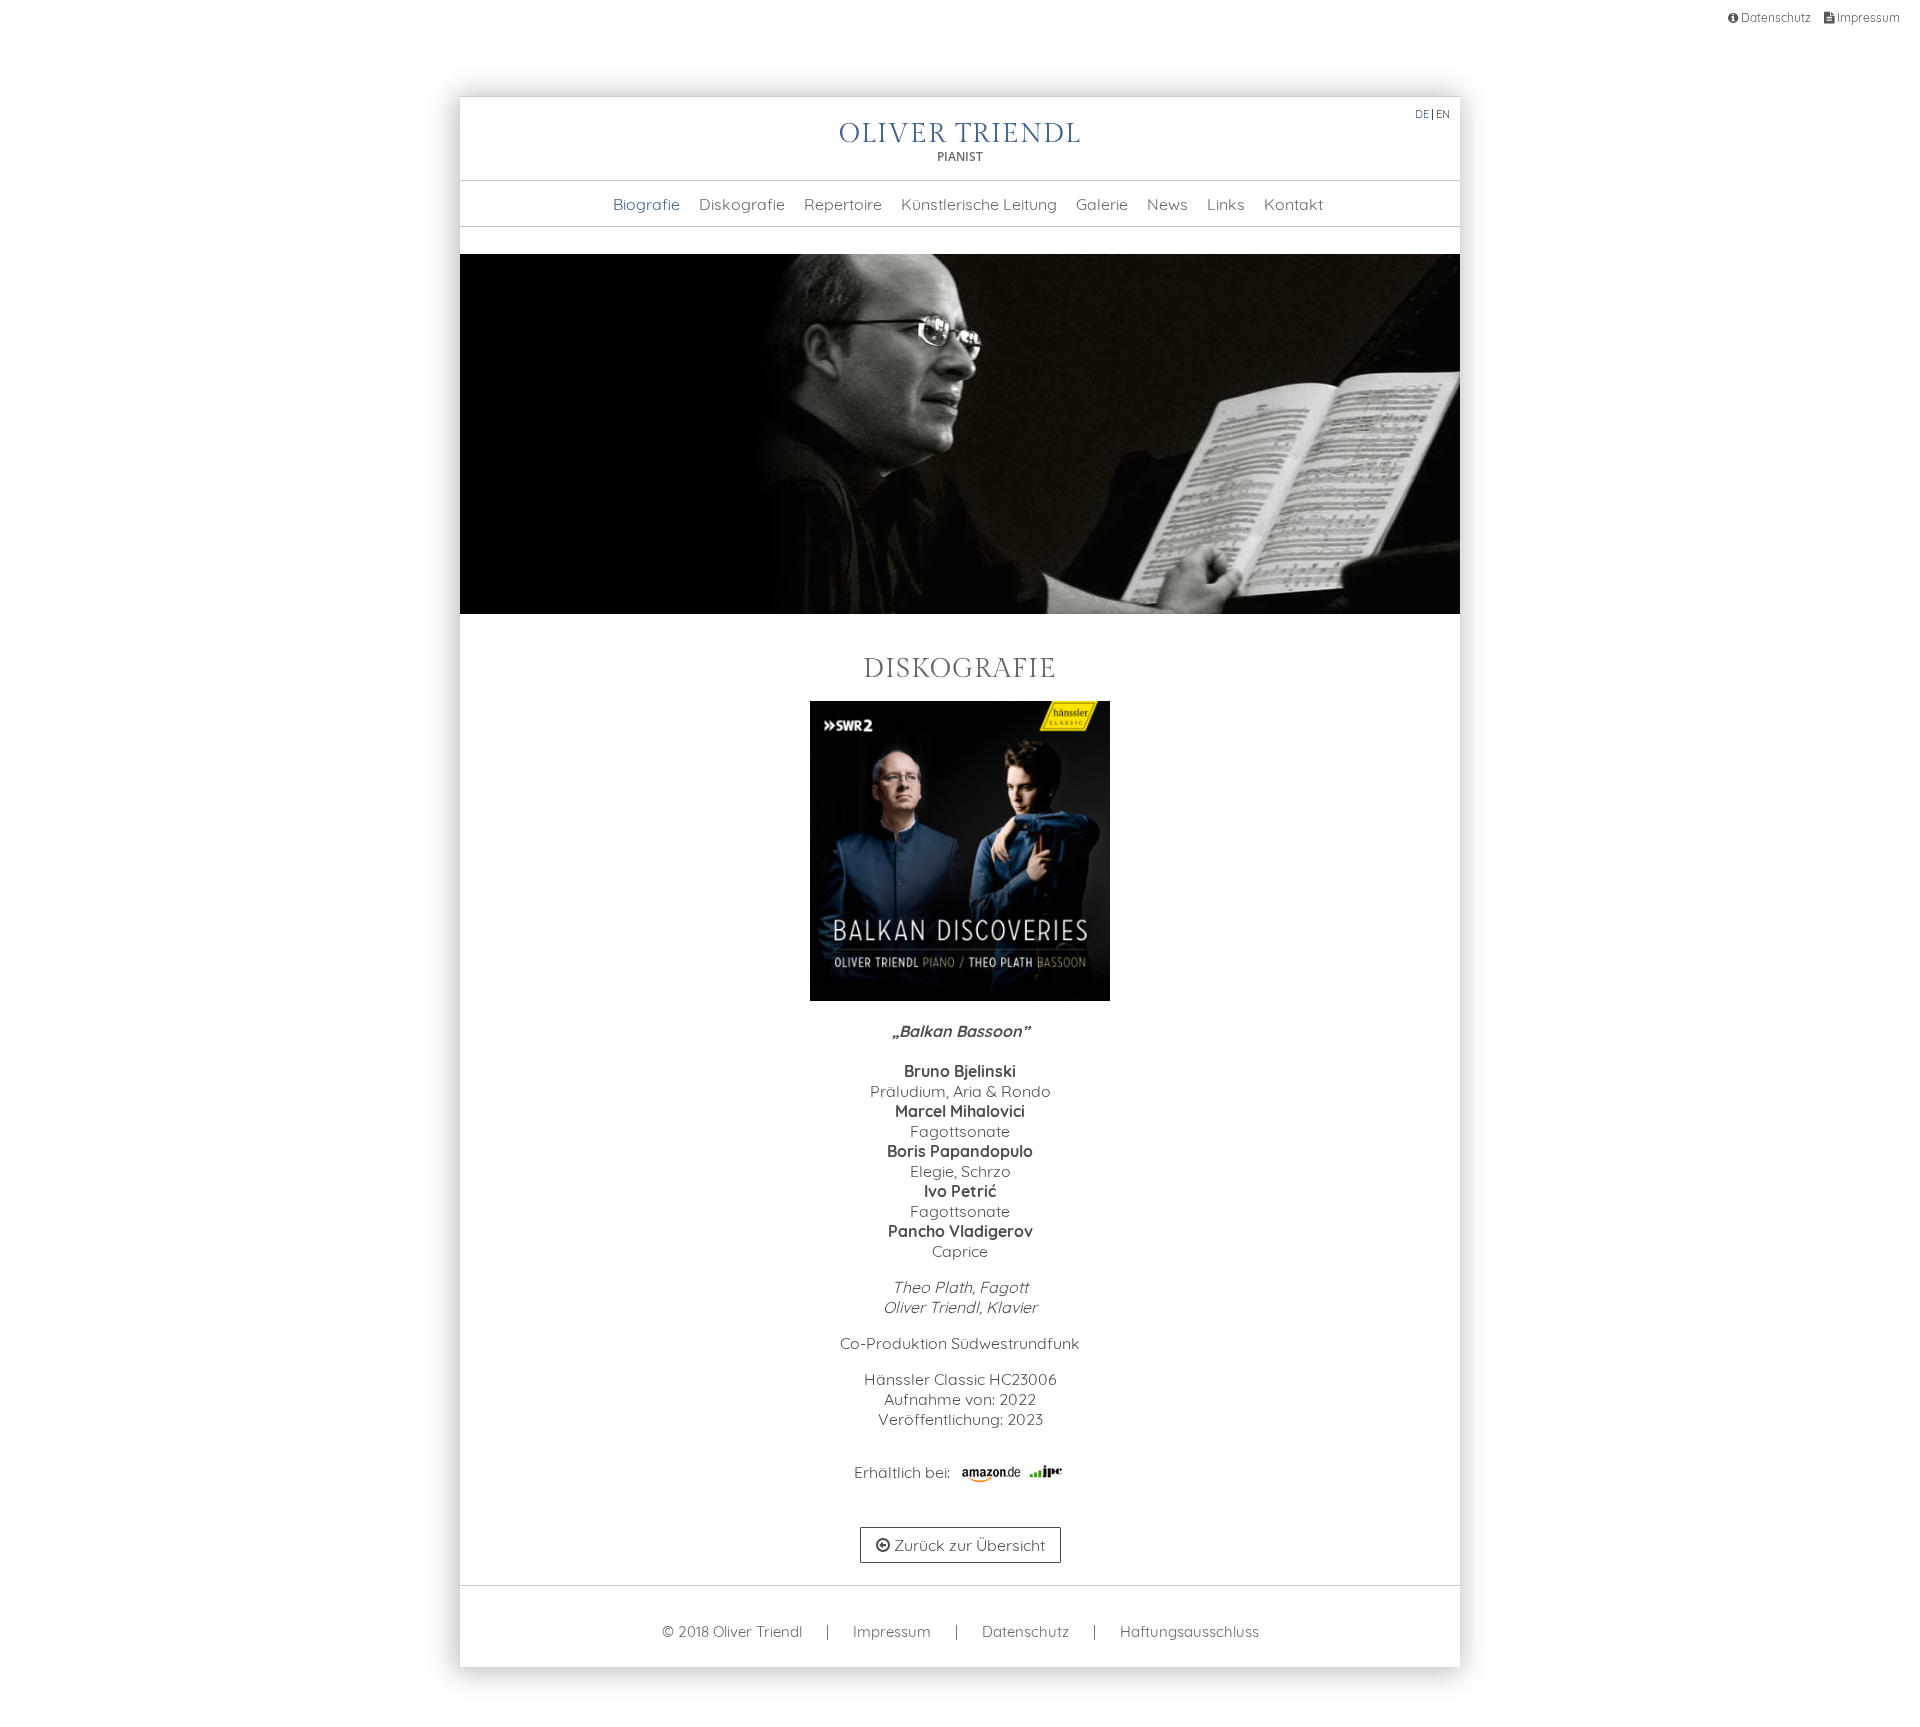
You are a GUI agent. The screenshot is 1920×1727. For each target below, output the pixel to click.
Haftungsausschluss (1189, 1631)
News (1167, 204)
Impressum (1867, 17)
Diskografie (742, 204)
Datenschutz (1774, 17)
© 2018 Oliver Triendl (732, 1631)
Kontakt (1293, 204)
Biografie (646, 204)
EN (1443, 114)
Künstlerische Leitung (979, 204)
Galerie (1102, 204)
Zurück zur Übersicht (967, 1545)
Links (1226, 204)
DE (1422, 114)
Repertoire (843, 204)
